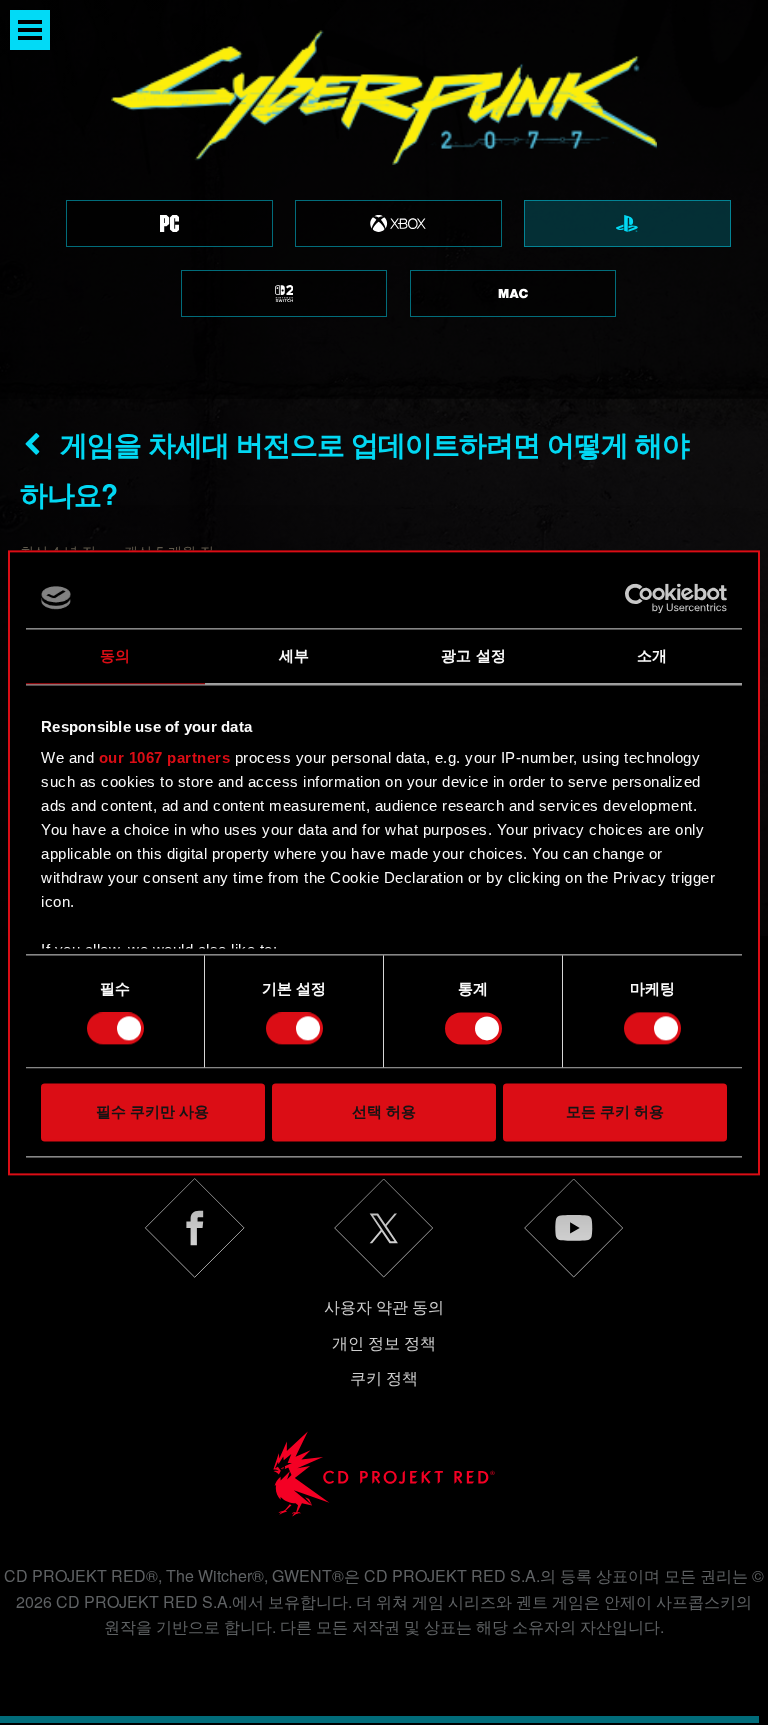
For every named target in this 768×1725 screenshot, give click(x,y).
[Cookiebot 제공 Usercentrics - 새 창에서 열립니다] (639, 598)
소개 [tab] (652, 655)
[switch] (294, 1029)
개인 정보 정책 (384, 1342)
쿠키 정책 (384, 1377)
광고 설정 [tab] (473, 655)
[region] (384, 199)
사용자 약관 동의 (384, 1306)
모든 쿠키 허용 (615, 1111)
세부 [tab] (294, 655)
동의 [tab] (115, 655)
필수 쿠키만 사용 (152, 1111)
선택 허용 (384, 1111)
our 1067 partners (165, 757)
